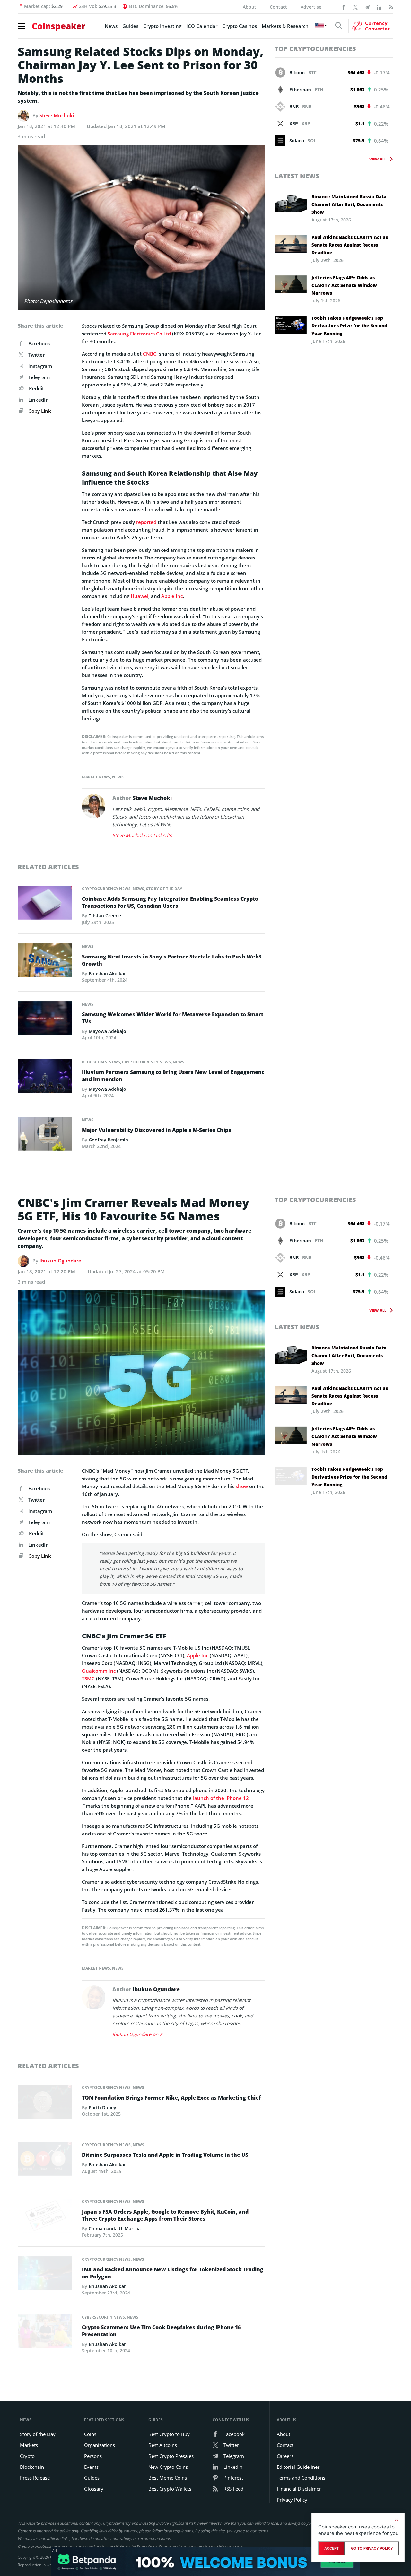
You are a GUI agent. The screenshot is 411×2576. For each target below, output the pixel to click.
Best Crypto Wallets (170, 2489)
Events (91, 2467)
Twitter (36, 355)
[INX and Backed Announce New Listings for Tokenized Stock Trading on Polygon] (45, 2275)
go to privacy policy (372, 2548)
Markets (29, 2445)
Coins (90, 2434)
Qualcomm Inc (99, 1671)
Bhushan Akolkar (107, 973)
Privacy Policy (292, 2500)
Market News (96, 777)
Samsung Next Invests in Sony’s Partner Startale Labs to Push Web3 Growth (172, 960)
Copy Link (39, 411)
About (249, 7)
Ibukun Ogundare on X (137, 2034)
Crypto (27, 2456)
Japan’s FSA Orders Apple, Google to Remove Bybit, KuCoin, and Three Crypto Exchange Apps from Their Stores (165, 2215)
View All (378, 159)
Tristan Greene (105, 916)
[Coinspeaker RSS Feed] (391, 7)
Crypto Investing (162, 26)
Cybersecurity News (103, 2317)
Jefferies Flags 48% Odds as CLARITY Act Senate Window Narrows (344, 285)
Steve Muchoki (57, 115)
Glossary (94, 2489)
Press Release (35, 2478)
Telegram (39, 377)
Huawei (140, 596)
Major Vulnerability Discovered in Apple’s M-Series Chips (157, 1130)
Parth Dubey (102, 2108)
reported (146, 522)
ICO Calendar (202, 26)
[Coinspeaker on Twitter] (355, 7)
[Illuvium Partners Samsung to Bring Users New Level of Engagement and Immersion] (45, 1078)
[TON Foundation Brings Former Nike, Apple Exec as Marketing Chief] (45, 2103)
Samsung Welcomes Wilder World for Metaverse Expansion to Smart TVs (173, 1018)
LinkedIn (39, 400)
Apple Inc (172, 596)
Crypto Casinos (240, 26)
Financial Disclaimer (299, 2489)
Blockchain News (101, 1062)
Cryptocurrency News (106, 889)
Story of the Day (164, 889)
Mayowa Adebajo (107, 1031)
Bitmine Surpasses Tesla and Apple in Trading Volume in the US (165, 2155)
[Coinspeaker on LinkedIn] (379, 7)
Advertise (311, 7)
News (111, 26)
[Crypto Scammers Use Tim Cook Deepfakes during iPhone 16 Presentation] (45, 2333)
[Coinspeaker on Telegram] (367, 7)
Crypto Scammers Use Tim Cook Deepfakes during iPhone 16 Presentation (161, 2331)
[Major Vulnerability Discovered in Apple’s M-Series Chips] (45, 1135)
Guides (130, 26)
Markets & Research (285, 26)
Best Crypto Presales (171, 2456)
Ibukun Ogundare (60, 1261)
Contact (278, 7)
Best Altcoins (163, 2445)
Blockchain (32, 2467)
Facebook (39, 343)
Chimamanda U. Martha (115, 2229)
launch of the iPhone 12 (221, 1798)
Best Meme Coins (168, 2478)
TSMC (88, 1678)
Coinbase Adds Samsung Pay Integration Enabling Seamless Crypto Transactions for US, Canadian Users (170, 902)
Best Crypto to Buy (169, 2434)
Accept (332, 2548)
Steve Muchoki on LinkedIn (142, 835)
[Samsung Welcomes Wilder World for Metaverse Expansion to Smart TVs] (45, 1020)
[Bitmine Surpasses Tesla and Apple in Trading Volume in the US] (45, 2160)
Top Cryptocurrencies (315, 49)
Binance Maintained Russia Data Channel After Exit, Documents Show (349, 204)
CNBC (150, 354)
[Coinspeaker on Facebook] (344, 7)
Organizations (100, 2445)
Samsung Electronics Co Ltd (139, 334)
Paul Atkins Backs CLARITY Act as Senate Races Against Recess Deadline (350, 245)
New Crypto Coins (168, 2467)
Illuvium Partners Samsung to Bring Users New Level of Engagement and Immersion (173, 1076)
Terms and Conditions (301, 2478)
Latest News (297, 176)
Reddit (36, 388)
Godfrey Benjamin (108, 1140)
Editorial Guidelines (298, 2467)
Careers (285, 2456)
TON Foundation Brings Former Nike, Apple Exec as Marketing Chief (171, 2098)
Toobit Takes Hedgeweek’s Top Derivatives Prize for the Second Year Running (349, 326)
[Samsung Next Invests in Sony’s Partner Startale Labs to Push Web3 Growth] (45, 962)
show (242, 1486)
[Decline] (396, 2520)
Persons (93, 2456)
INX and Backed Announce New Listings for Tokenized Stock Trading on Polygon (173, 2273)
